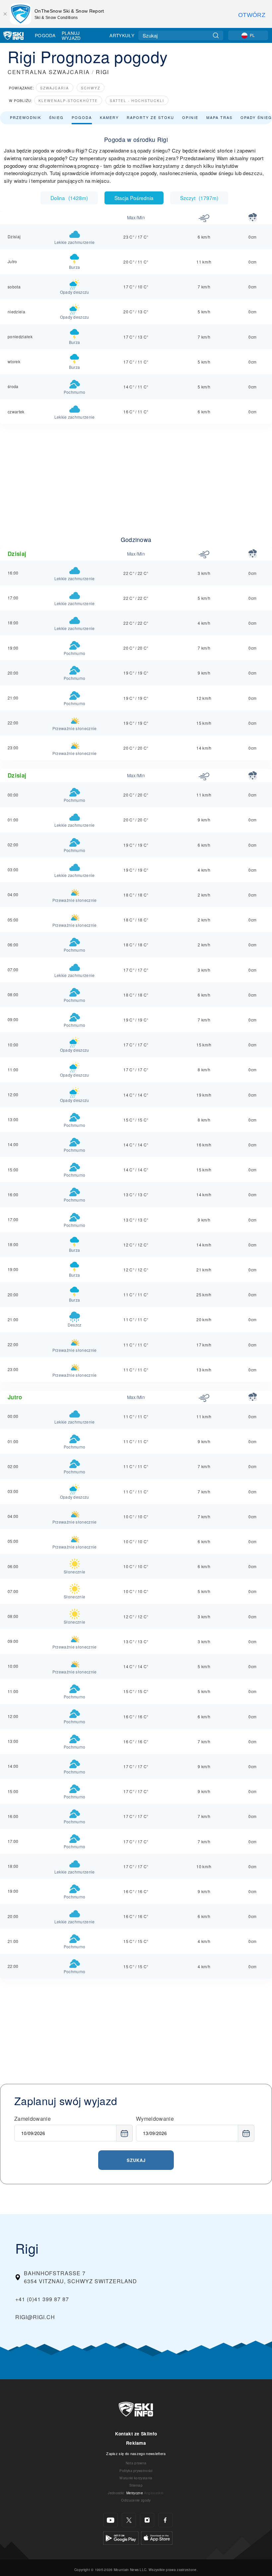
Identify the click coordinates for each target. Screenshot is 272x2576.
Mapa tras (219, 117)
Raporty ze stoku (150, 117)
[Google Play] (121, 2537)
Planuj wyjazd (71, 35)
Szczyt (199, 198)
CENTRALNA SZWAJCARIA (49, 72)
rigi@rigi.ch (35, 2317)
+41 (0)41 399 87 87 (42, 2299)
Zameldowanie (33, 2119)
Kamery (109, 117)
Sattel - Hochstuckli (137, 101)
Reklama (136, 2443)
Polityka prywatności (136, 2470)
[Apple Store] (157, 2537)
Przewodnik (26, 117)
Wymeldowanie (155, 2119)
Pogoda (45, 35)
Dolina (69, 198)
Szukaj (136, 2160)
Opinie (190, 117)
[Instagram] (147, 2520)
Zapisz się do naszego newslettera (136, 2453)
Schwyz (91, 88)
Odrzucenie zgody (136, 2500)
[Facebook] (165, 2520)
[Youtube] (111, 2520)
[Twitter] (129, 2520)
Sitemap (136, 2485)
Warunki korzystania (136, 2478)
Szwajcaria (55, 88)
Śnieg (56, 117)
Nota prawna (136, 2463)
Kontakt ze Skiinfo (136, 2434)
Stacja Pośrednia (134, 198)
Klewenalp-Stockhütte (68, 101)
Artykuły (122, 35)
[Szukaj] (216, 35)
